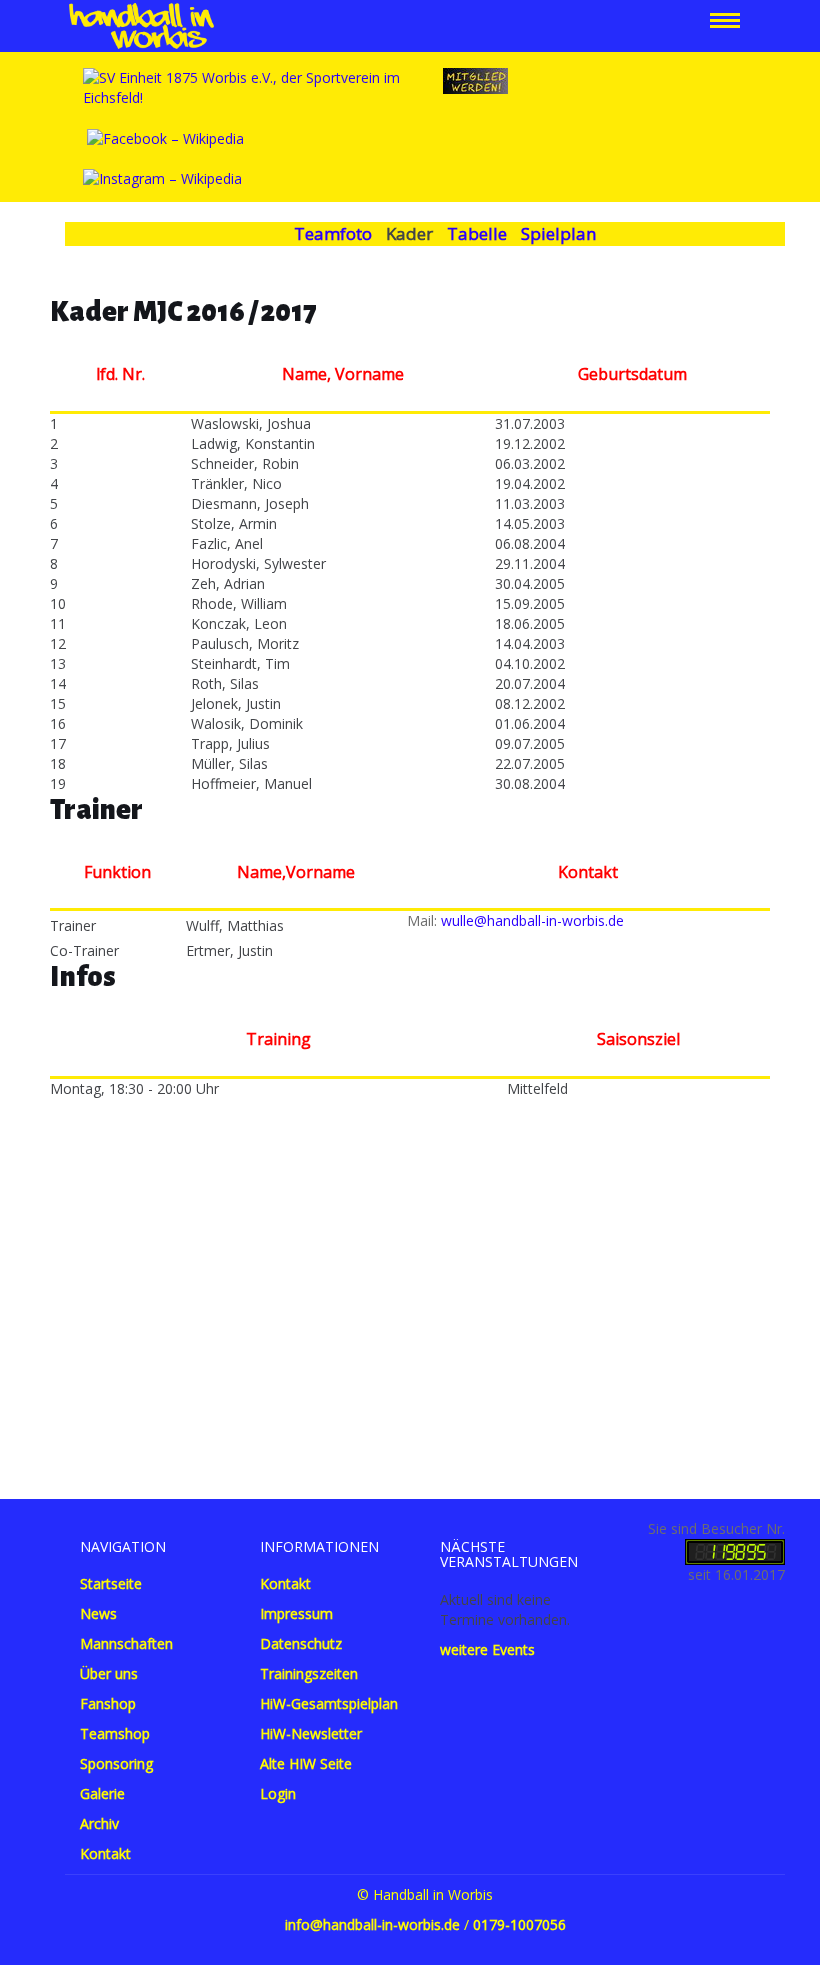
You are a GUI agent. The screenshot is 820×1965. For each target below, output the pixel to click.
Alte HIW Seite (306, 1763)
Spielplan (558, 233)
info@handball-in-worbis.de (372, 1924)
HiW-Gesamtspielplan (329, 1703)
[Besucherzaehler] (735, 1550)
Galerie (102, 1793)
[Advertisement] (410, 1289)
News (98, 1613)
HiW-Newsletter (311, 1733)
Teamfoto (333, 233)
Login (278, 1793)
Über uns (109, 1673)
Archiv (99, 1823)
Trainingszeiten (309, 1673)
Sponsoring (116, 1763)
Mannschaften (126, 1643)
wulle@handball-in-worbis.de (532, 920)
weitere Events (487, 1649)
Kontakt (105, 1853)
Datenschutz (301, 1643)
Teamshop (115, 1733)
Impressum (296, 1613)
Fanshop (108, 1703)
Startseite (111, 1583)
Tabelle (477, 233)
